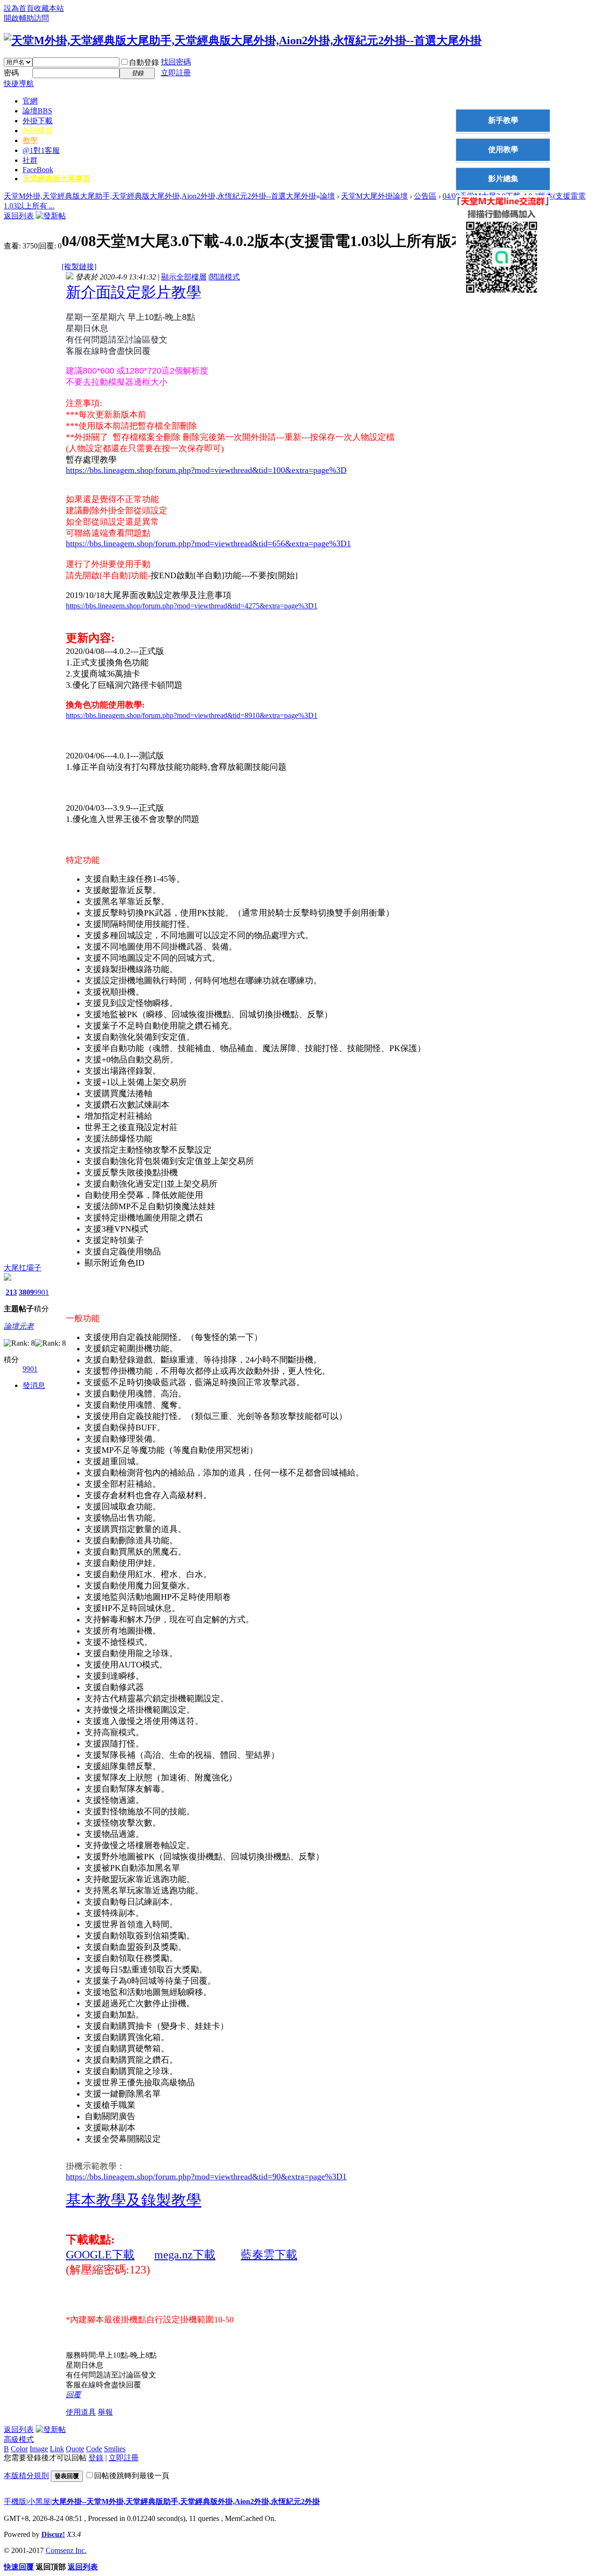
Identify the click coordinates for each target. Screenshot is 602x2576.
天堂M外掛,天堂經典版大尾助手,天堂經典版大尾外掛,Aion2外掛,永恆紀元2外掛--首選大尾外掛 (160, 196)
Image (39, 2449)
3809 (26, 1292)
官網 (30, 101)
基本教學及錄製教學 (134, 2200)
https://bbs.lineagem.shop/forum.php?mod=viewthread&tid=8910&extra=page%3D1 (192, 715)
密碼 (11, 73)
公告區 (425, 196)
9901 (41, 1292)
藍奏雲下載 (269, 2255)
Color (19, 2449)
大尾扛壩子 (23, 1268)
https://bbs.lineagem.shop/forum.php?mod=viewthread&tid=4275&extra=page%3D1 (192, 606)
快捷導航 (19, 84)
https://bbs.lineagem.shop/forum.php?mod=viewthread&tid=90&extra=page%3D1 (206, 2177)
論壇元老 (19, 1326)
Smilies (115, 2449)
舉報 (105, 2412)
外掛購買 (38, 131)
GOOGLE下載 (100, 2255)
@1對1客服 (41, 150)
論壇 (37, 111)
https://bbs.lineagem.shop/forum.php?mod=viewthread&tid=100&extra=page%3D (206, 470)
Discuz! (53, 2534)
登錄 (96, 2458)
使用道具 (81, 2412)
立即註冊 (176, 73)
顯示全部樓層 (184, 277)
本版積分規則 (26, 2476)
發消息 (34, 1385)
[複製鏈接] (79, 267)
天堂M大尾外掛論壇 (374, 196)
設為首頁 (19, 8)
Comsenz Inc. (66, 2550)
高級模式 (19, 2439)
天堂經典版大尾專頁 (56, 179)
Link (57, 2449)
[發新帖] (51, 216)
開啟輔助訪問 (26, 18)
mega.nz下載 (185, 2255)
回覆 (73, 2395)
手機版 (15, 2501)
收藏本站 (49, 8)
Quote (75, 2449)
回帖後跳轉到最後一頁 (132, 2476)
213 (11, 1292)
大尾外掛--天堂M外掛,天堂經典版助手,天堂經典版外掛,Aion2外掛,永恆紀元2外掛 (186, 2501)
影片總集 (503, 179)
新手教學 (503, 120)
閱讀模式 (225, 277)
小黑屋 (39, 2501)
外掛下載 (38, 121)
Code (94, 2449)
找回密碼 (176, 62)
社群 (30, 160)
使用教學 (503, 149)
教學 (30, 140)
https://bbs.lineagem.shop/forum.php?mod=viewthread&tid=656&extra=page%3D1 (208, 543)
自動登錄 (144, 62)
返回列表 (19, 216)
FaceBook (38, 170)
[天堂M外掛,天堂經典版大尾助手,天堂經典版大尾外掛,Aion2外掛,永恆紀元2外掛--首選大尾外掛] (243, 40)
